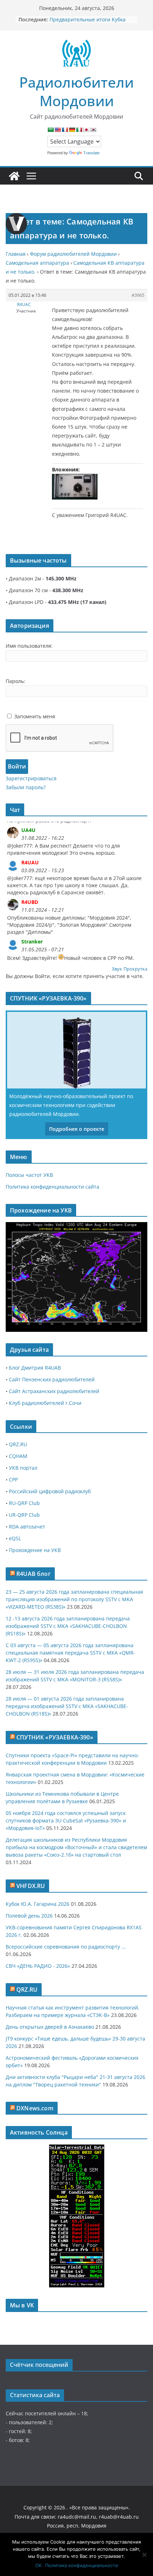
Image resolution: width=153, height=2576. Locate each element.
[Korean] (93, 130)
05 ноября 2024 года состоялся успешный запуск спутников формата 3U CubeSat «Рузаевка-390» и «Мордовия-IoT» (66, 1820)
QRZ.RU (18, 1444)
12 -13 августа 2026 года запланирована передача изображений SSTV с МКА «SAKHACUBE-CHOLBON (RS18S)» (68, 1626)
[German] (72, 130)
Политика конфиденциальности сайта (52, 1187)
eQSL (15, 1538)
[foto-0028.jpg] (75, 487)
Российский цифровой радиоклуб (50, 1491)
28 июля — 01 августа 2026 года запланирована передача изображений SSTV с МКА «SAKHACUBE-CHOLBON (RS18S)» (67, 1706)
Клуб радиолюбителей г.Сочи (45, 1403)
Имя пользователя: (29, 646)
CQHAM (18, 1456)
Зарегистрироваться (31, 778)
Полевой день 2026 (29, 1916)
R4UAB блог (33, 1574)
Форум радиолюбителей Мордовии (73, 254)
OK (38, 2565)
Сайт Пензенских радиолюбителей (52, 1379)
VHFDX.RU (31, 1886)
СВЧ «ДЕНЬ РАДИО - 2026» (38, 1966)
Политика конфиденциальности (82, 2565)
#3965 (138, 295)
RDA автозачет (27, 1527)
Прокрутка (135, 969)
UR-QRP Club (24, 1515)
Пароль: (15, 681)
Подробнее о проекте (77, 1129)
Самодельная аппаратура (37, 263)
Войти (17, 766)
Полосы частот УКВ (29, 1175)
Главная (16, 254)
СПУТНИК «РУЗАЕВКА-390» (55, 1737)
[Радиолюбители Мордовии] (14, 176)
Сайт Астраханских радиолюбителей (54, 1391)
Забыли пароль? (26, 787)
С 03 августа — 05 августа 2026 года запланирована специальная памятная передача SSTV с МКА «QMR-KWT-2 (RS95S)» (70, 1653)
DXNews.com (35, 2108)
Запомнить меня (35, 716)
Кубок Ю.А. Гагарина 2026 (38, 1904)
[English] (58, 130)
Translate (91, 153)
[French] (65, 130)
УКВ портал (23, 1468)
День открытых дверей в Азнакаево (50, 2027)
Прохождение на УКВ (35, 1550)
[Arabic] (51, 130)
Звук (117, 969)
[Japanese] (86, 130)
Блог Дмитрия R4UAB (35, 1368)
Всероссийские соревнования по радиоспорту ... (66, 1947)
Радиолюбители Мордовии (76, 91)
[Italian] (79, 130)
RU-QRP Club (24, 1503)
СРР (13, 1480)
